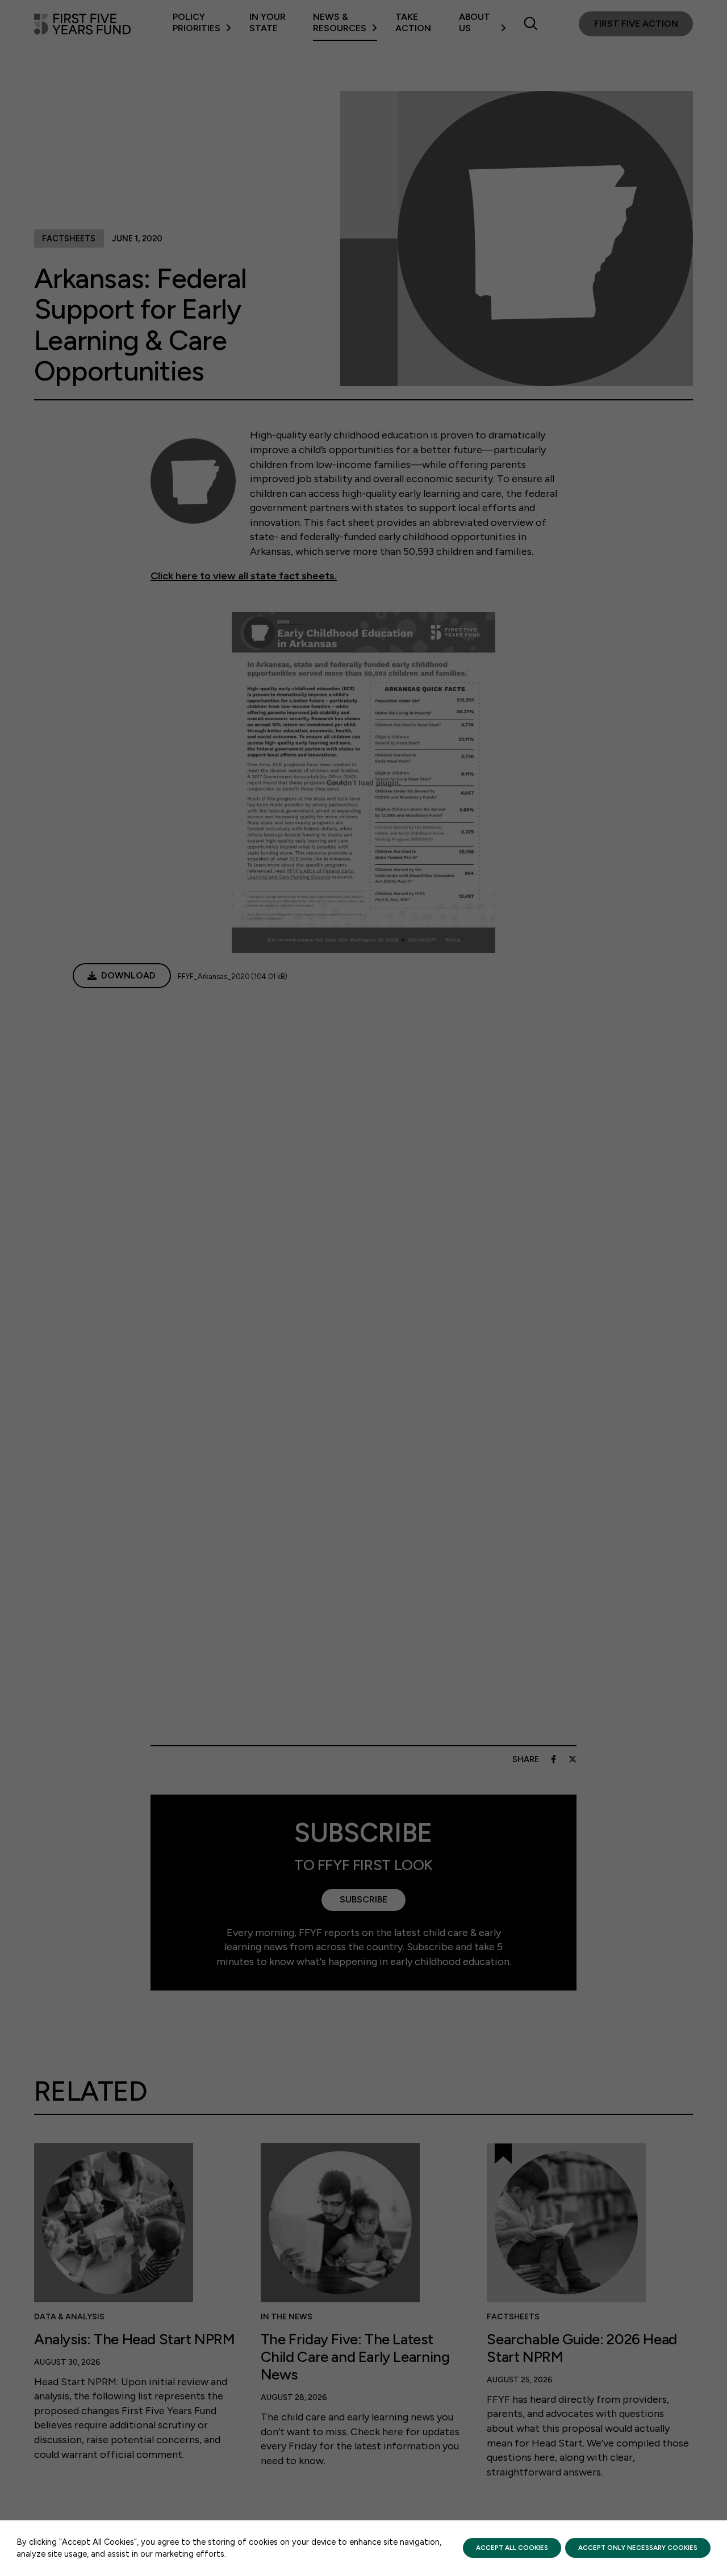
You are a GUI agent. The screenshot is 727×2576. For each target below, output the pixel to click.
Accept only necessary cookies (638, 2548)
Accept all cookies (512, 2548)
